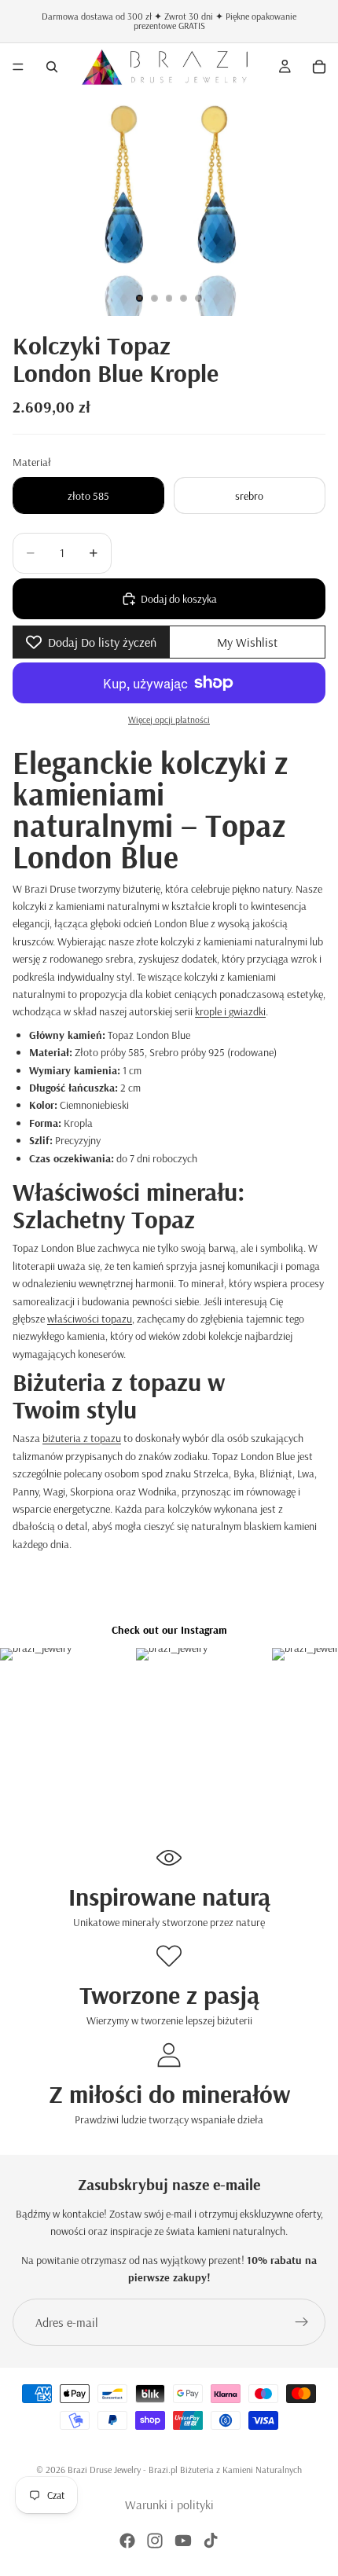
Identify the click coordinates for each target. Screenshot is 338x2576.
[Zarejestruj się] (302, 2322)
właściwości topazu (90, 1319)
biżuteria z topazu (82, 1438)
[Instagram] (155, 2541)
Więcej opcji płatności (169, 719)
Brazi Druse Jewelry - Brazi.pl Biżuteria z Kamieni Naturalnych (185, 2470)
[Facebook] (127, 2541)
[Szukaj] (52, 67)
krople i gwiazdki (230, 1011)
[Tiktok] (211, 2541)
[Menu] (18, 67)
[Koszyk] (319, 67)
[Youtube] (183, 2541)
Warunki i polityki (169, 2504)
